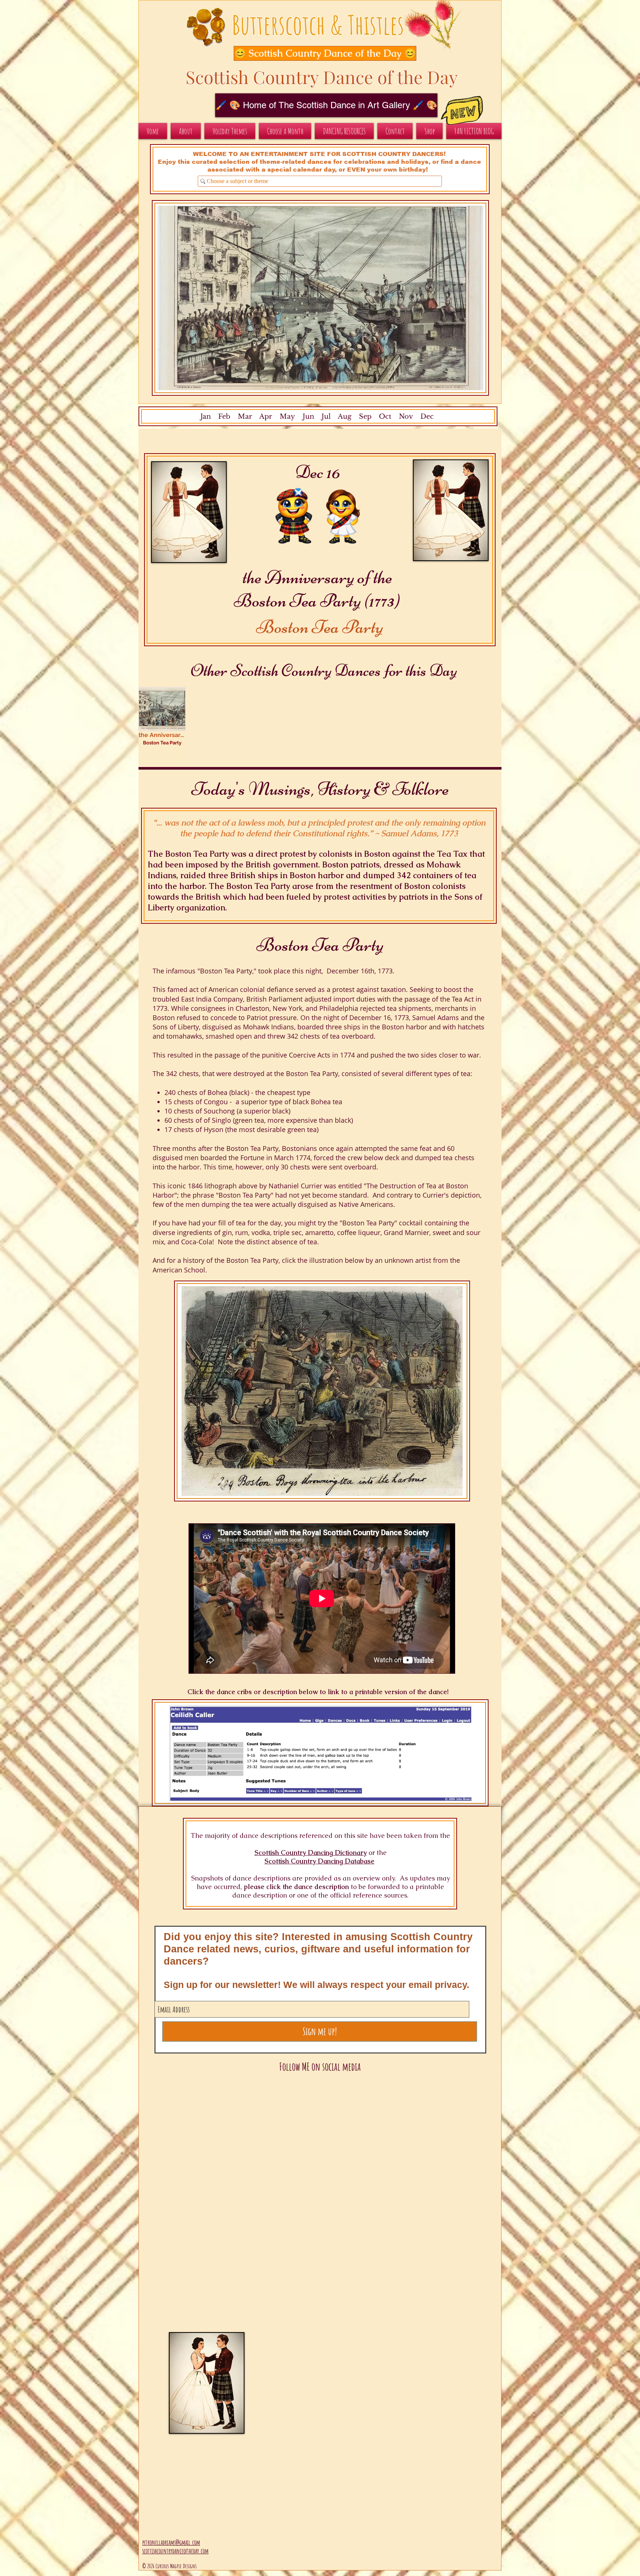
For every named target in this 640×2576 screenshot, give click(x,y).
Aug (345, 416)
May (287, 416)
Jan (206, 416)
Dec (427, 416)
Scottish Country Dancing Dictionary (311, 1853)
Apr (266, 416)
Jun (307, 416)
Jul (326, 416)
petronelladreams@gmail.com (171, 2542)
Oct (385, 416)
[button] (317, 53)
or (372, 1853)
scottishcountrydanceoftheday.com (175, 2551)
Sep (365, 416)
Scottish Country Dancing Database (319, 1861)
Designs (190, 2566)
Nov (406, 416)
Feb (224, 416)
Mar (245, 416)
